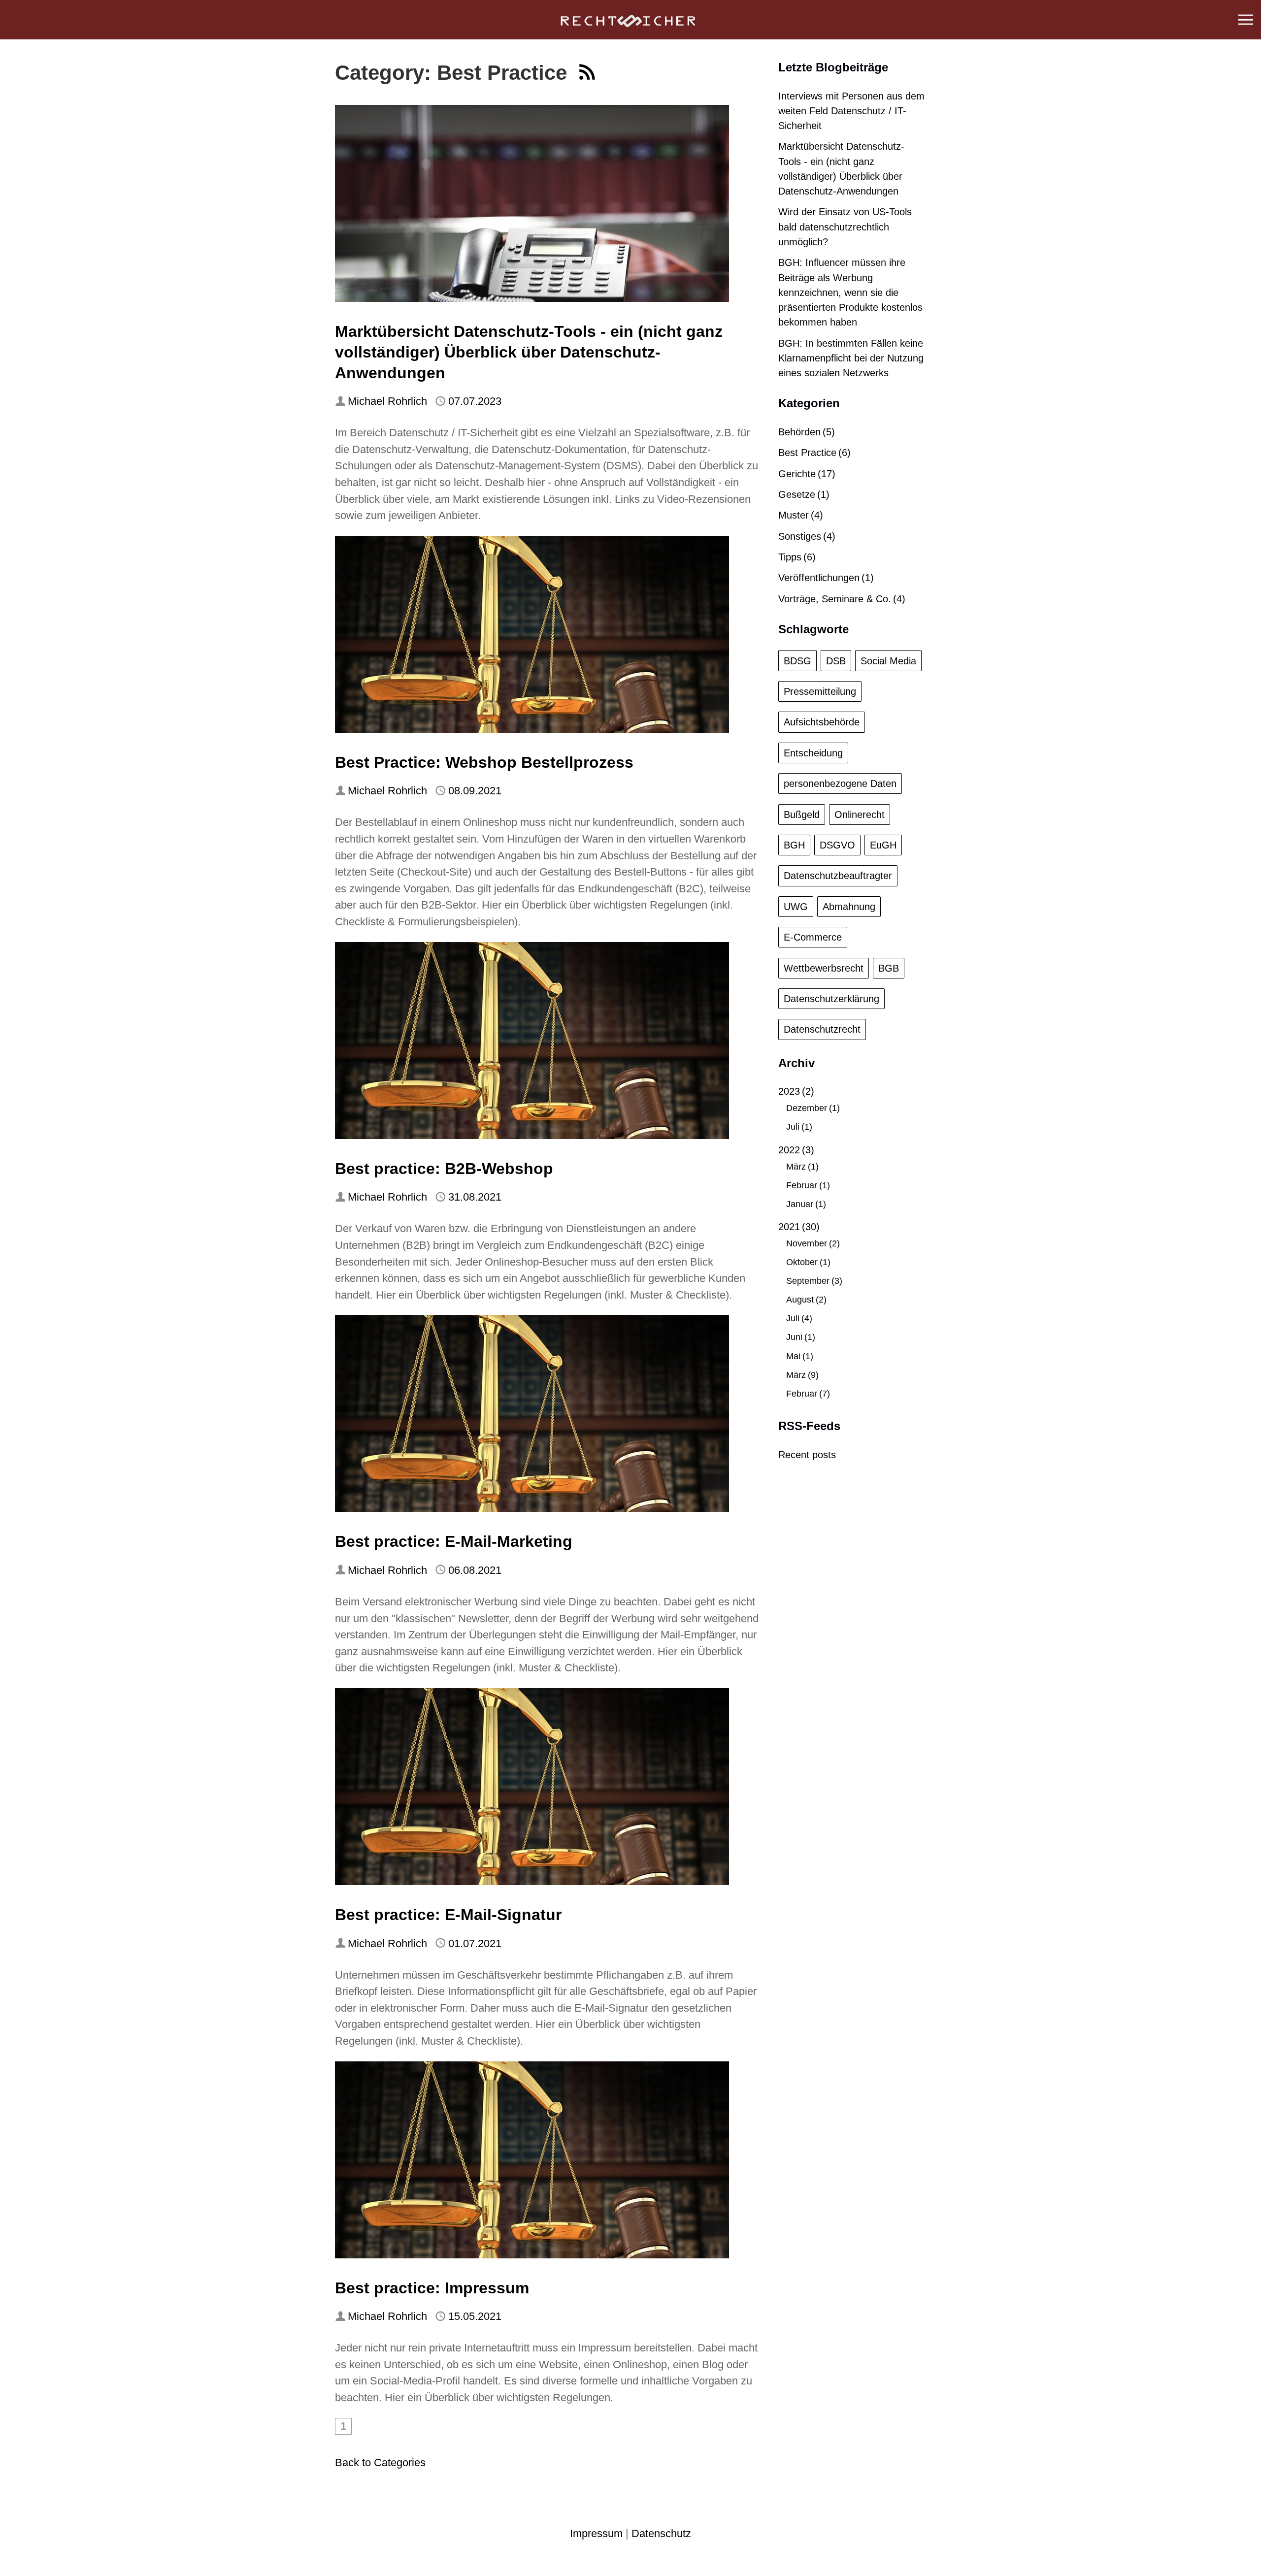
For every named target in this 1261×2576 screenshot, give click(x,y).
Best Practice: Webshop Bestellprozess (484, 762)
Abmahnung (849, 907)
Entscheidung (813, 753)
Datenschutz (661, 2533)
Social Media (888, 661)
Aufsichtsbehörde (822, 722)
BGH (794, 845)
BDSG (797, 661)
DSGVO (837, 845)
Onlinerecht (860, 815)
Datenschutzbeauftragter (838, 876)
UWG (796, 907)
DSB (836, 661)
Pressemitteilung (820, 691)
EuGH (883, 845)
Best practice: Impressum (432, 2288)
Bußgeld (802, 815)
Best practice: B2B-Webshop (444, 1169)
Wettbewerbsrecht (824, 968)
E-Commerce (813, 937)
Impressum (596, 2533)
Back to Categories (380, 2462)
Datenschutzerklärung (831, 999)
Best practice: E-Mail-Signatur (448, 1915)
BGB (889, 968)
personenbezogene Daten (840, 783)
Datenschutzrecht (822, 1029)
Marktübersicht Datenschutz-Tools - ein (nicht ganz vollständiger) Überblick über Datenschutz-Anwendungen (529, 352)
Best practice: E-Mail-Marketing (454, 1541)
